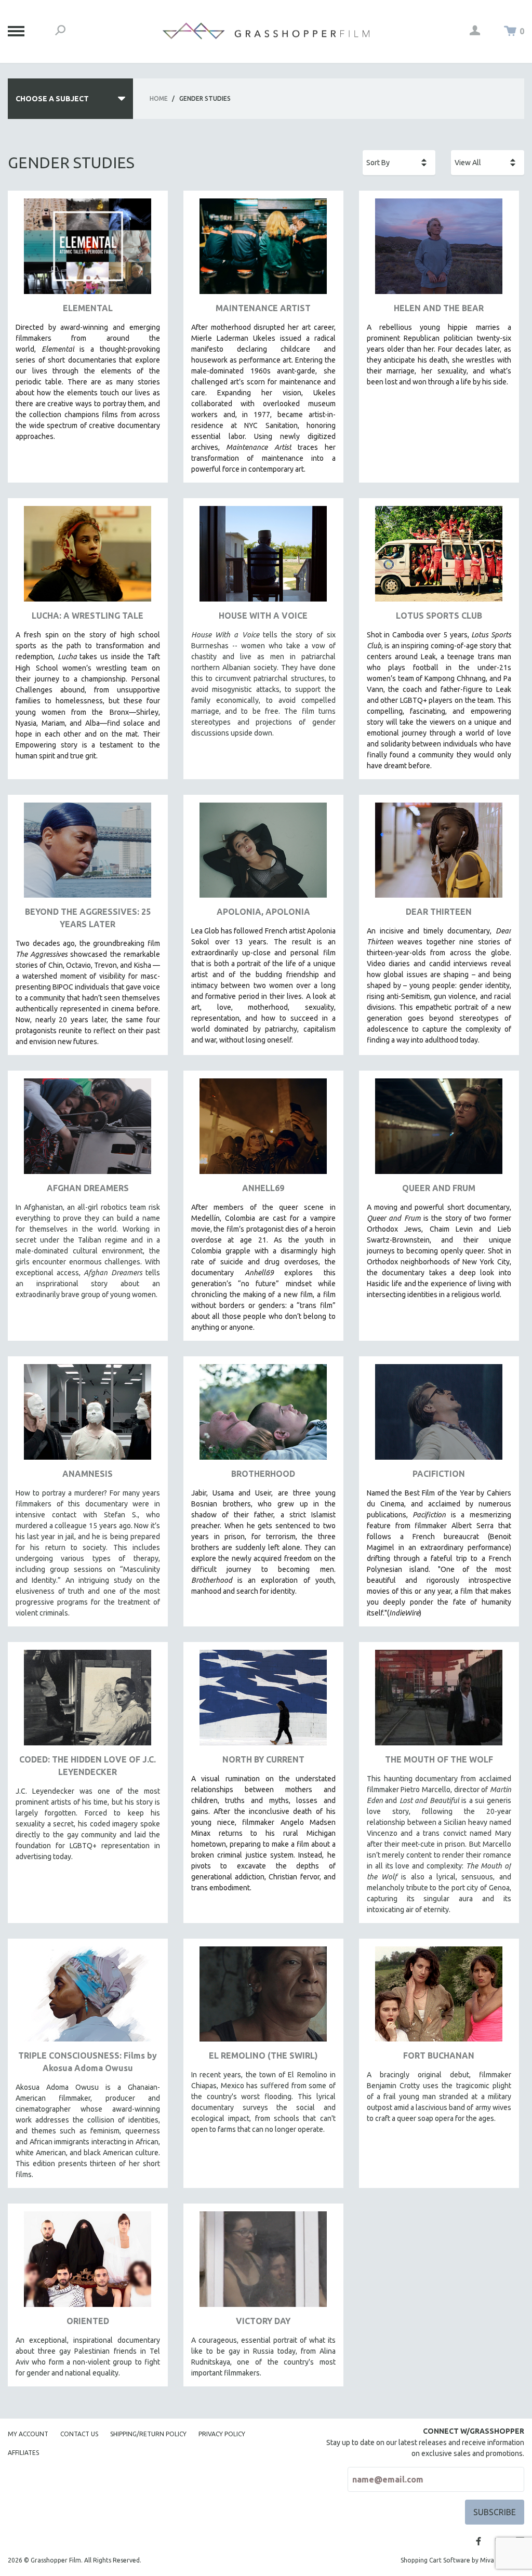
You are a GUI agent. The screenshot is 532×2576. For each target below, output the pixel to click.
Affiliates (23, 2453)
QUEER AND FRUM (439, 1188)
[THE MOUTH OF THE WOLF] (439, 1701)
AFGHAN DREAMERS (88, 1188)
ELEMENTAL (88, 308)
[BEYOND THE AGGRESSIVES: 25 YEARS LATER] (88, 854)
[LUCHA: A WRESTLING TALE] (88, 558)
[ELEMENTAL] (88, 250)
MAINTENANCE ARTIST (263, 308)
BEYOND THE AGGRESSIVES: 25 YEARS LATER (88, 918)
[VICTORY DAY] (263, 2263)
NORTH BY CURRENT (263, 1759)
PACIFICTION (439, 1474)
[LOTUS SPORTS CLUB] (439, 558)
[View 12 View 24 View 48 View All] (488, 163)
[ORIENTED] (88, 2263)
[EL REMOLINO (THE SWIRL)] (263, 1998)
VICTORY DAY (263, 2321)
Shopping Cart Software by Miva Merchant (462, 2560)
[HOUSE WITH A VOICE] (263, 558)
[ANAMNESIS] (88, 1416)
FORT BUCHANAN (439, 2056)
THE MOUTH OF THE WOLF (439, 1759)
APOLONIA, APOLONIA (263, 912)
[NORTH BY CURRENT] (263, 1701)
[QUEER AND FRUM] (439, 1130)
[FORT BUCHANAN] (439, 1998)
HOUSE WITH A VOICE (263, 616)
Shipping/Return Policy (148, 2434)
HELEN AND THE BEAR (439, 308)
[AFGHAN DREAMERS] (88, 1130)
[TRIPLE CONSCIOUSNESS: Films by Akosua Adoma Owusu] (88, 1998)
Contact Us (79, 2434)
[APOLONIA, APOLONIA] (263, 854)
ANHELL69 (263, 1188)
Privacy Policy (222, 2434)
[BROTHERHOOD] (263, 1416)
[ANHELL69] (263, 1130)
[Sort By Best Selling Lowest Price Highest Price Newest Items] (399, 163)
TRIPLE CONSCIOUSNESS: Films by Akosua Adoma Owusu (88, 2062)
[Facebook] (478, 2541)
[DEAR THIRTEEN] (439, 854)
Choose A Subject (52, 99)
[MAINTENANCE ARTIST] (263, 250)
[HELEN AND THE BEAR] (439, 250)
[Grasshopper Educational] (266, 31)
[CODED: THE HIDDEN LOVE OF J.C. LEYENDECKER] (88, 1701)
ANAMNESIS (88, 1474)
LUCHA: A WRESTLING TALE (88, 616)
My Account (28, 2434)
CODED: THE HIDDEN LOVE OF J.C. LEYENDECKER (88, 1766)
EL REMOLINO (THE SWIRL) (263, 2056)
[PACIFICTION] (439, 1416)
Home (159, 98)
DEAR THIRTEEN (439, 912)
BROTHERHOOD (263, 1474)
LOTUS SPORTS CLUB (439, 616)
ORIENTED (88, 2321)
